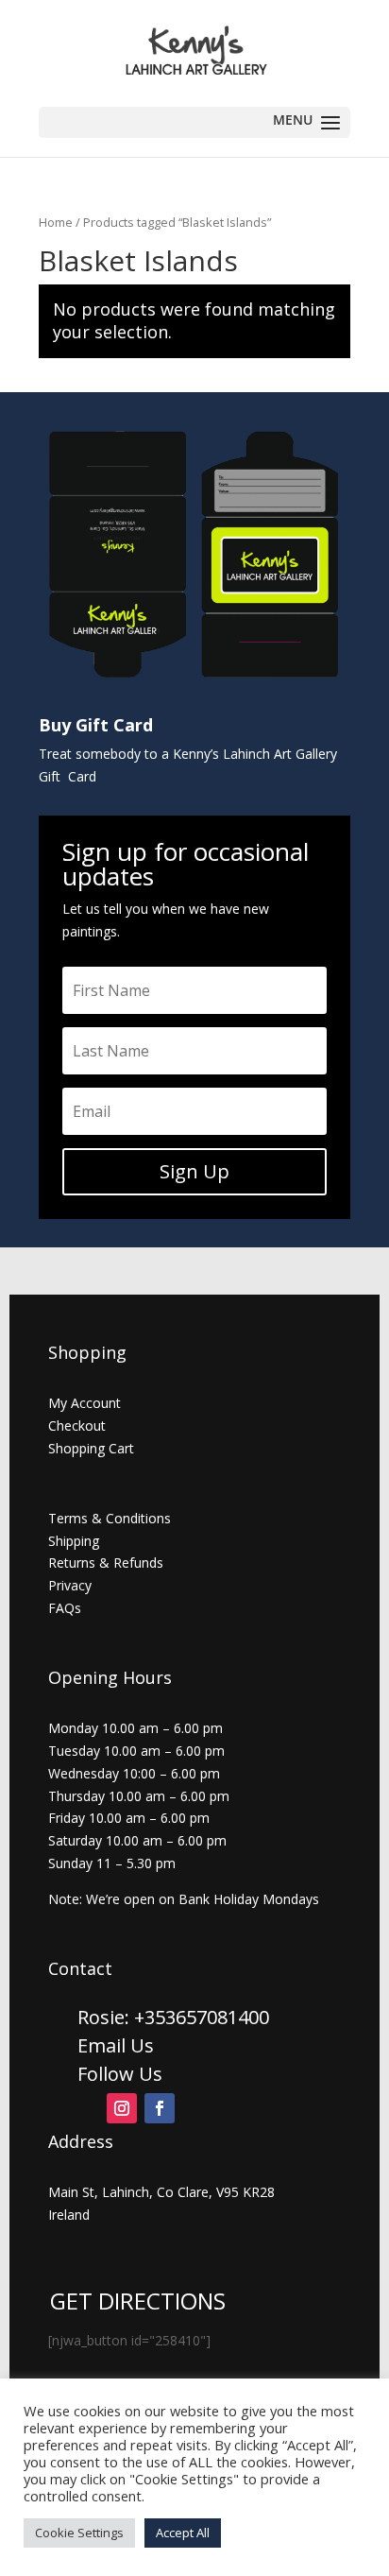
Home (56, 222)
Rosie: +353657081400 (176, 2017)
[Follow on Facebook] (160, 2108)
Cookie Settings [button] (79, 2533)
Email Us (116, 2045)
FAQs (65, 1608)
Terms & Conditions (110, 1518)
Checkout (77, 1425)
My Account (85, 1403)
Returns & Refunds (106, 1563)
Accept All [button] (183, 2533)
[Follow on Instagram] (122, 2108)
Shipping (74, 1541)
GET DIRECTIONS (138, 2301)
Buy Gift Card (96, 725)
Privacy (70, 1585)
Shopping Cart (91, 1448)
